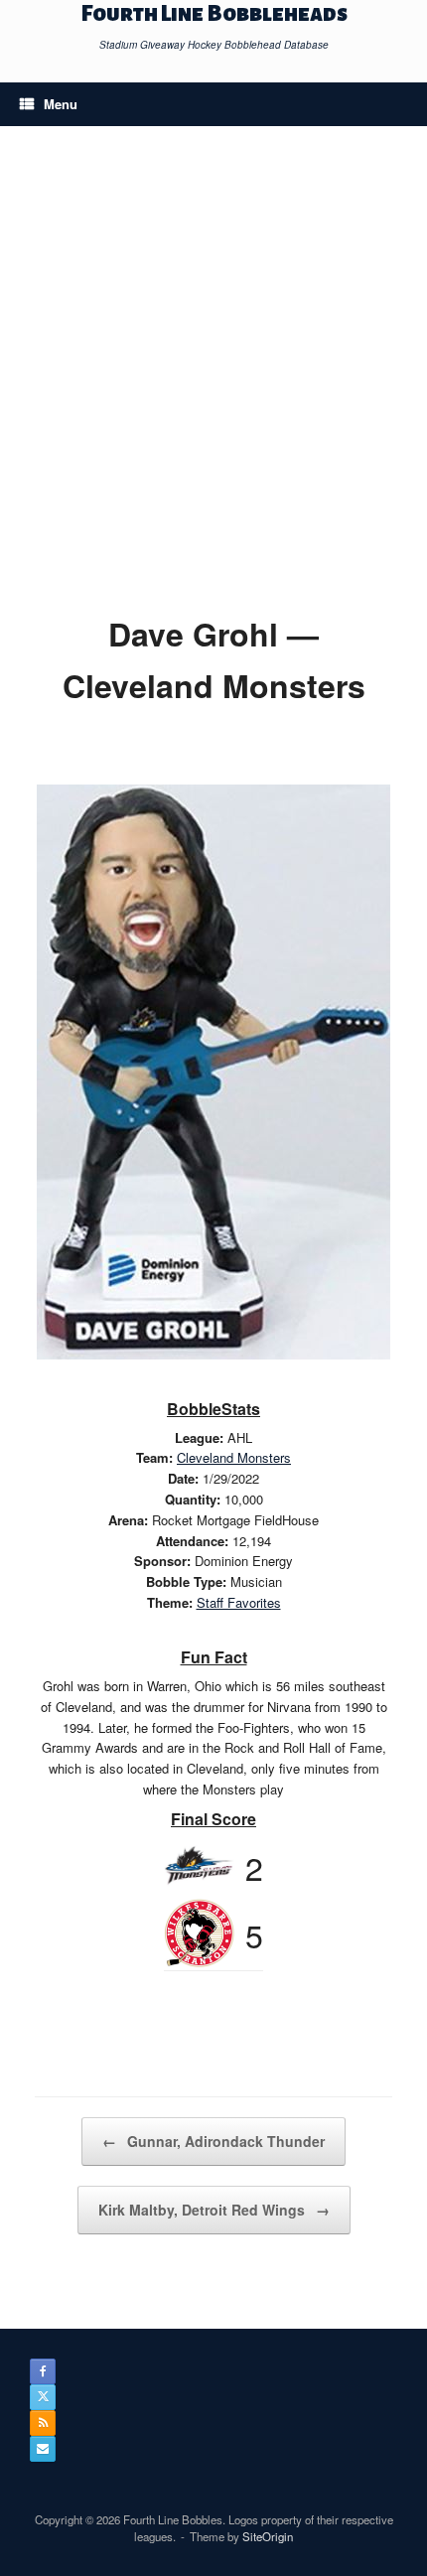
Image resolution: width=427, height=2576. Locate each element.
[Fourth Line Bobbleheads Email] (43, 2449)
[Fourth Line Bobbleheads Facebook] (43, 2371)
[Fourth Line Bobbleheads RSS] (43, 2423)
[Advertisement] (213, 384)
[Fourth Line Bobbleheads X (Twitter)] (43, 2397)
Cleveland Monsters (234, 1457)
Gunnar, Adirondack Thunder (213, 2141)
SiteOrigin (268, 2536)
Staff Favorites (239, 1602)
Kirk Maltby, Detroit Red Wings (214, 2210)
